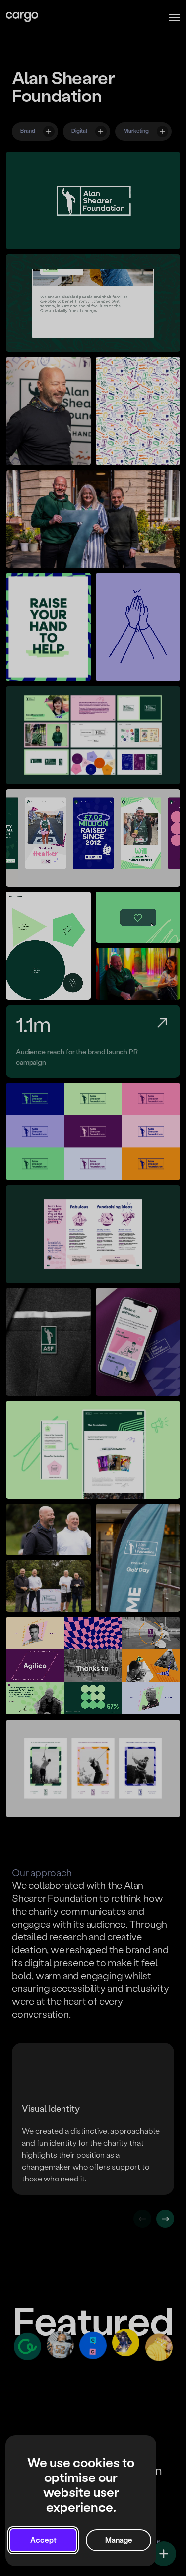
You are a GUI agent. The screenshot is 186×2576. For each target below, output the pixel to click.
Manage (119, 2540)
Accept (43, 2540)
